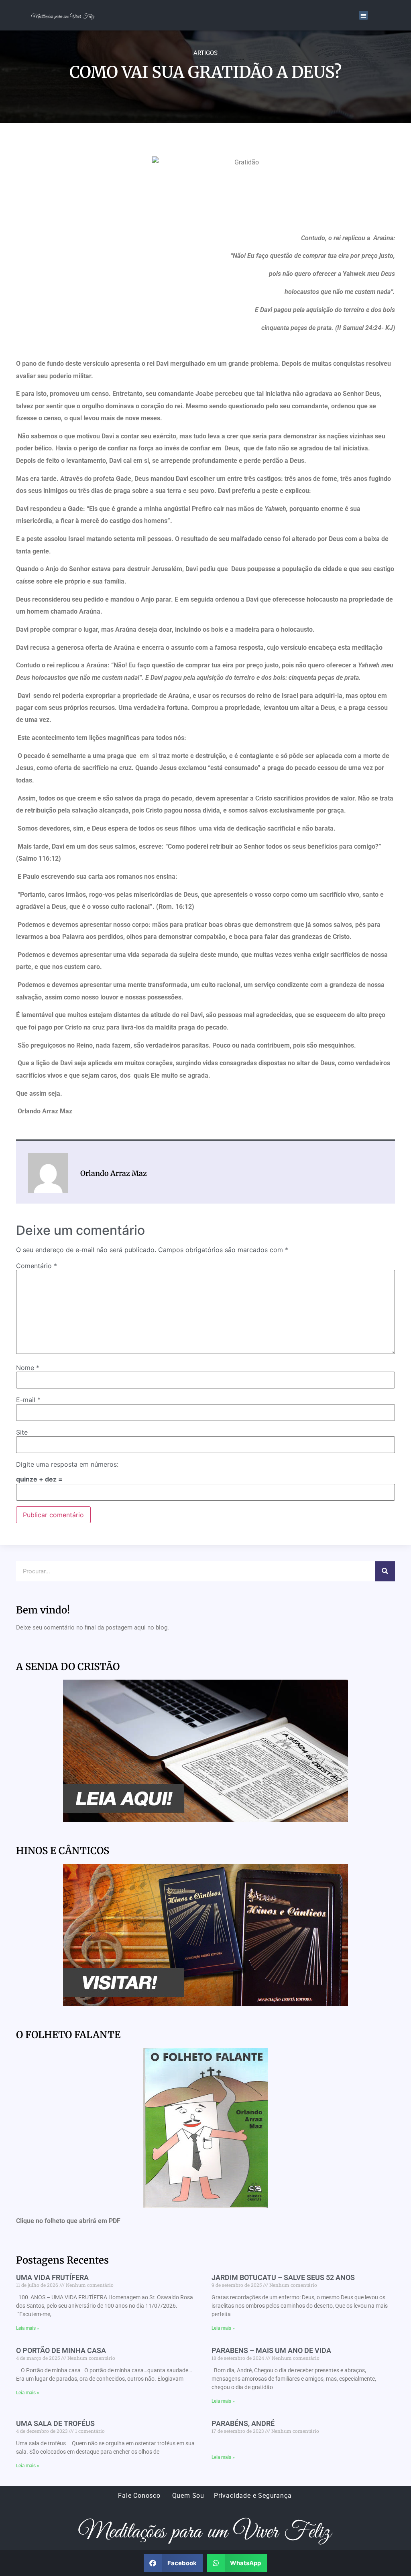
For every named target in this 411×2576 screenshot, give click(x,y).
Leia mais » (28, 2328)
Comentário (37, 1266)
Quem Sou (188, 2496)
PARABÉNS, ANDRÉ (243, 2423)
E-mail (28, 1400)
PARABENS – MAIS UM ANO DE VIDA (271, 2350)
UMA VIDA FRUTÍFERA (52, 2277)
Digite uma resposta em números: (67, 1464)
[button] (363, 15)
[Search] (385, 1571)
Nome (28, 1368)
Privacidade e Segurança (253, 2496)
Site (22, 1432)
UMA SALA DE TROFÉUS (55, 2423)
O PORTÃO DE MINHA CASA (61, 2350)
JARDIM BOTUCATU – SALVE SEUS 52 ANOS (283, 2277)
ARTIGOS (205, 53)
